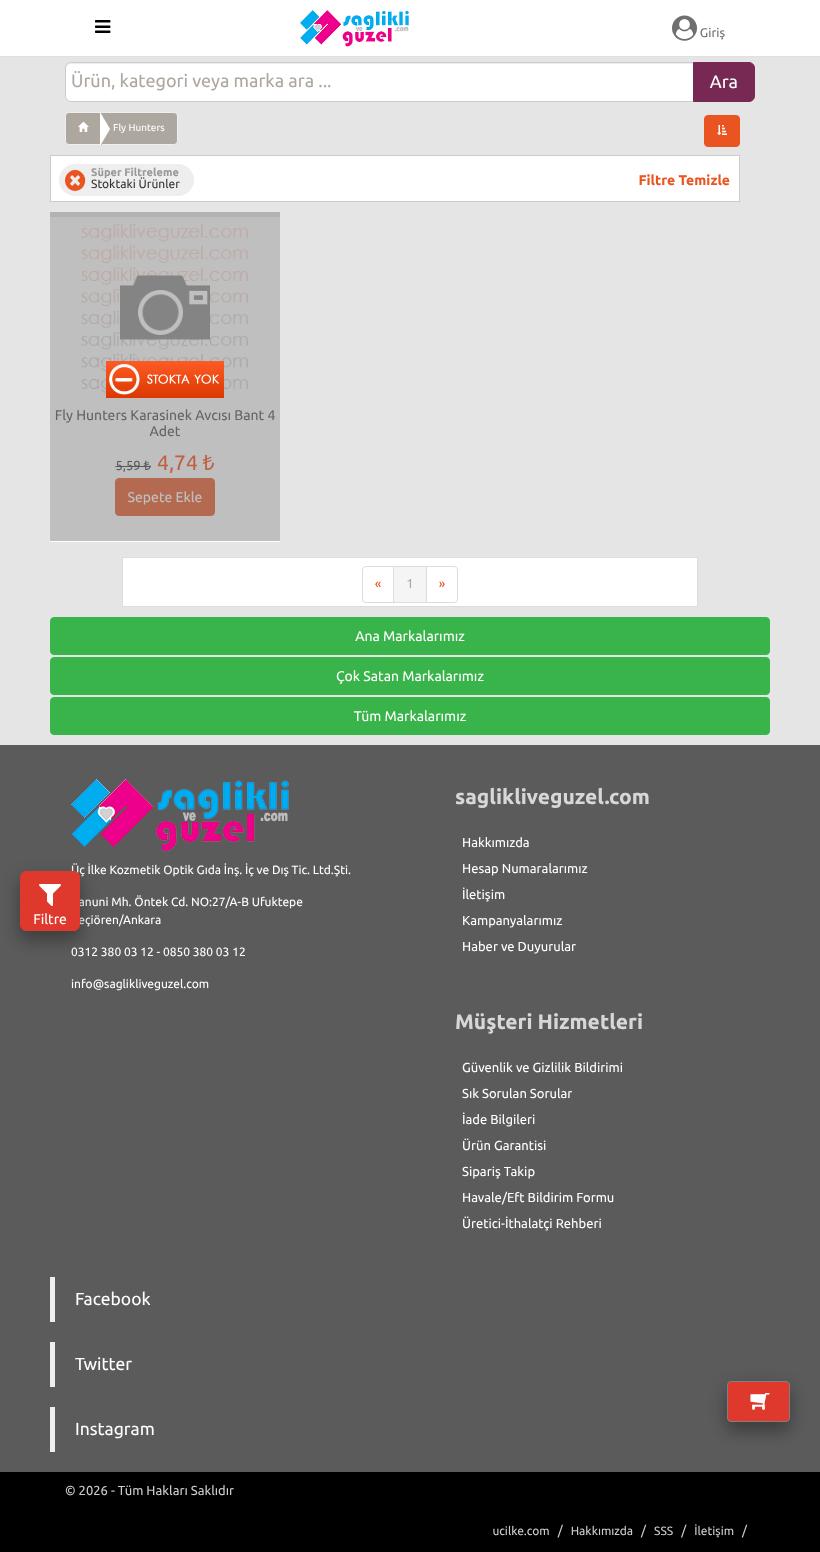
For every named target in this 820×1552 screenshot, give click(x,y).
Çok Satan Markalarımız (410, 676)
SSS (663, 1531)
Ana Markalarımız (410, 636)
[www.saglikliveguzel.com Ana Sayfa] (83, 128)
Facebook (113, 1299)
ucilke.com (520, 1531)
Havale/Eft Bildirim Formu (538, 1198)
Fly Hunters (139, 127)
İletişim (483, 895)
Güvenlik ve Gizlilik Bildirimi (542, 1068)
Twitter (103, 1364)
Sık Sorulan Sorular (517, 1094)
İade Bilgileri (498, 1120)
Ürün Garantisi (504, 1146)
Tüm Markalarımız (410, 716)
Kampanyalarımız (512, 921)
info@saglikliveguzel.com (140, 984)
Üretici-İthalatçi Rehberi (532, 1224)
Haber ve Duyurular (519, 947)
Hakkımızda (496, 843)
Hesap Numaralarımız (525, 869)
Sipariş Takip (498, 1172)
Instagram (115, 1429)
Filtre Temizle (684, 180)
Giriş (711, 33)
